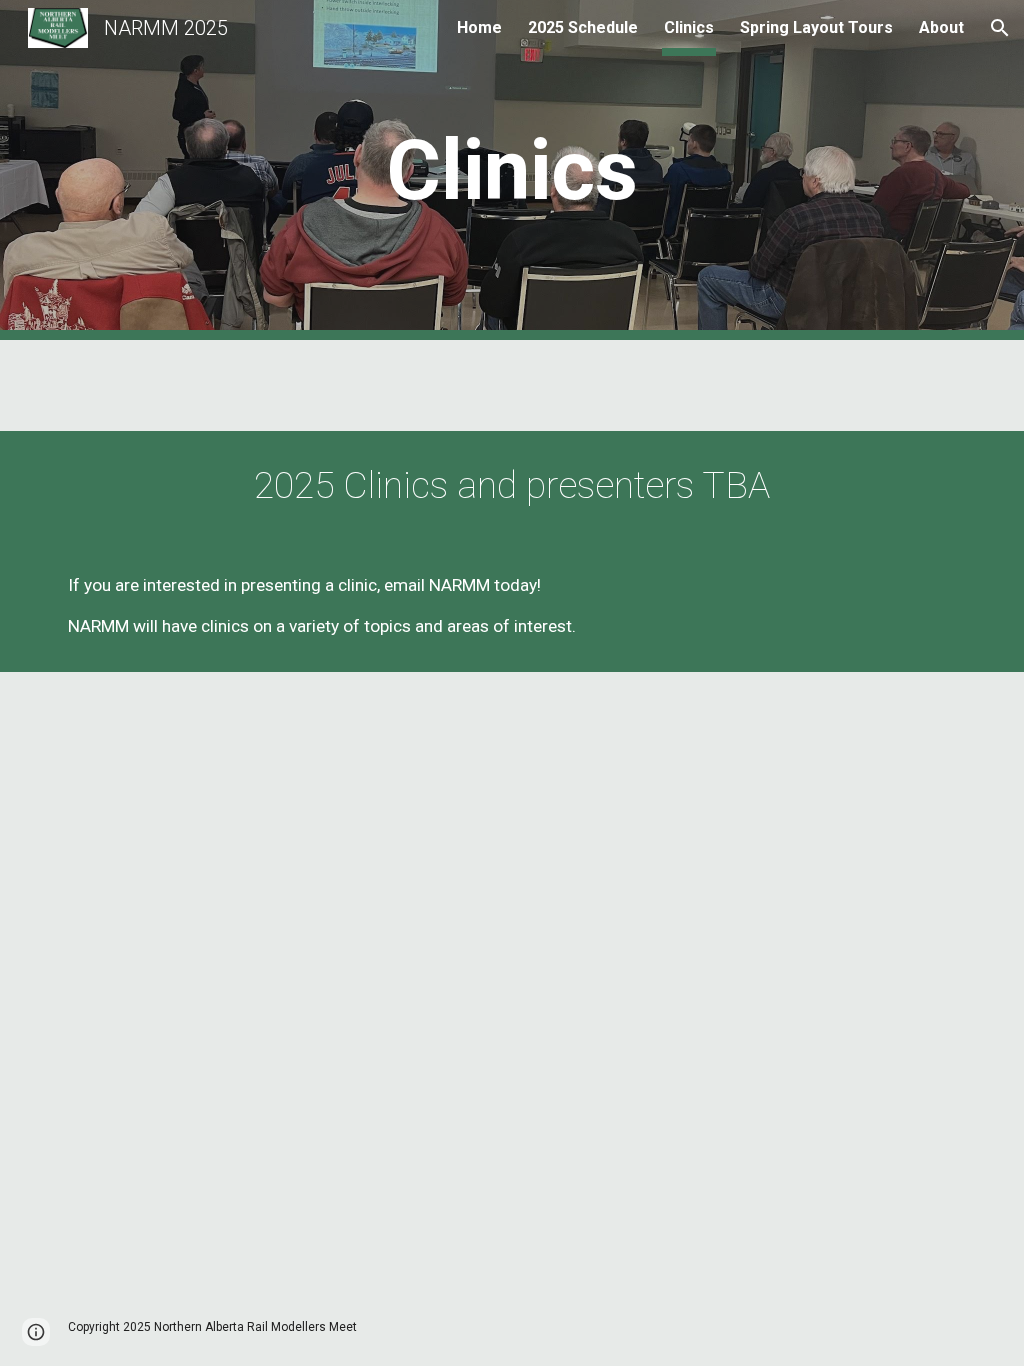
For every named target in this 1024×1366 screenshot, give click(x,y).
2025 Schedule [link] (583, 27)
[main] (511, 170)
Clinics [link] (689, 27)
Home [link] (479, 27)
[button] (1000, 28)
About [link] (941, 27)
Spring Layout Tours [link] (816, 27)
